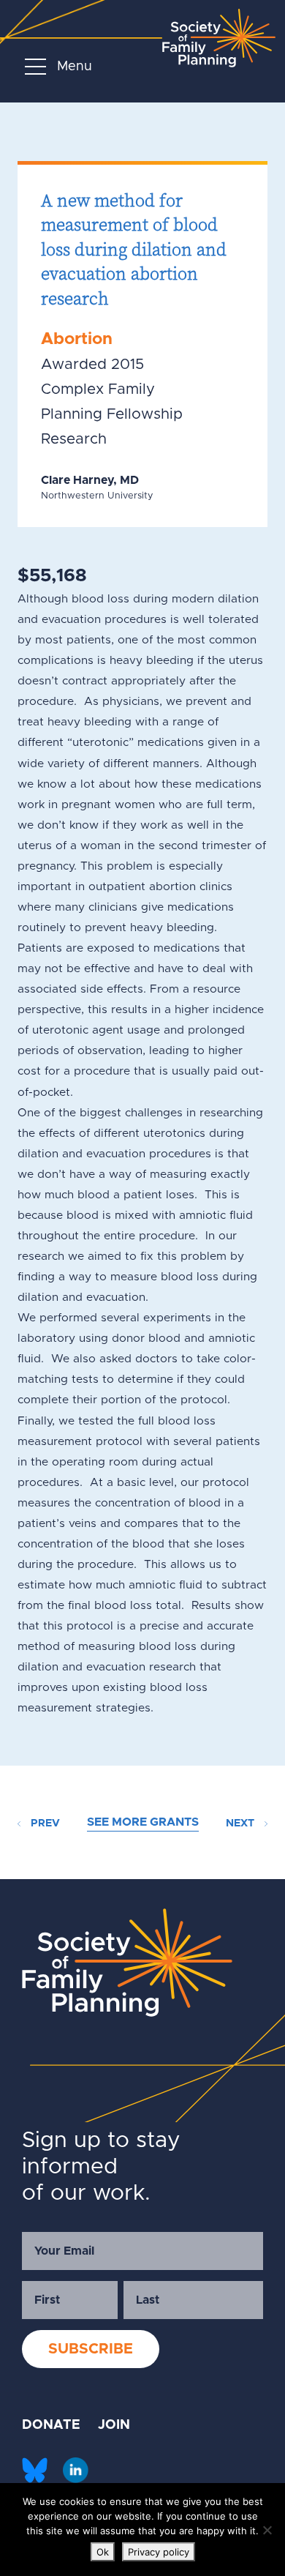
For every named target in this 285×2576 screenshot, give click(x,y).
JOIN (114, 2425)
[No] (267, 2530)
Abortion (77, 339)
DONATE (51, 2425)
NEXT (242, 1823)
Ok (103, 2552)
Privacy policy (159, 2552)
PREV (44, 1823)
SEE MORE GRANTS (143, 1822)
